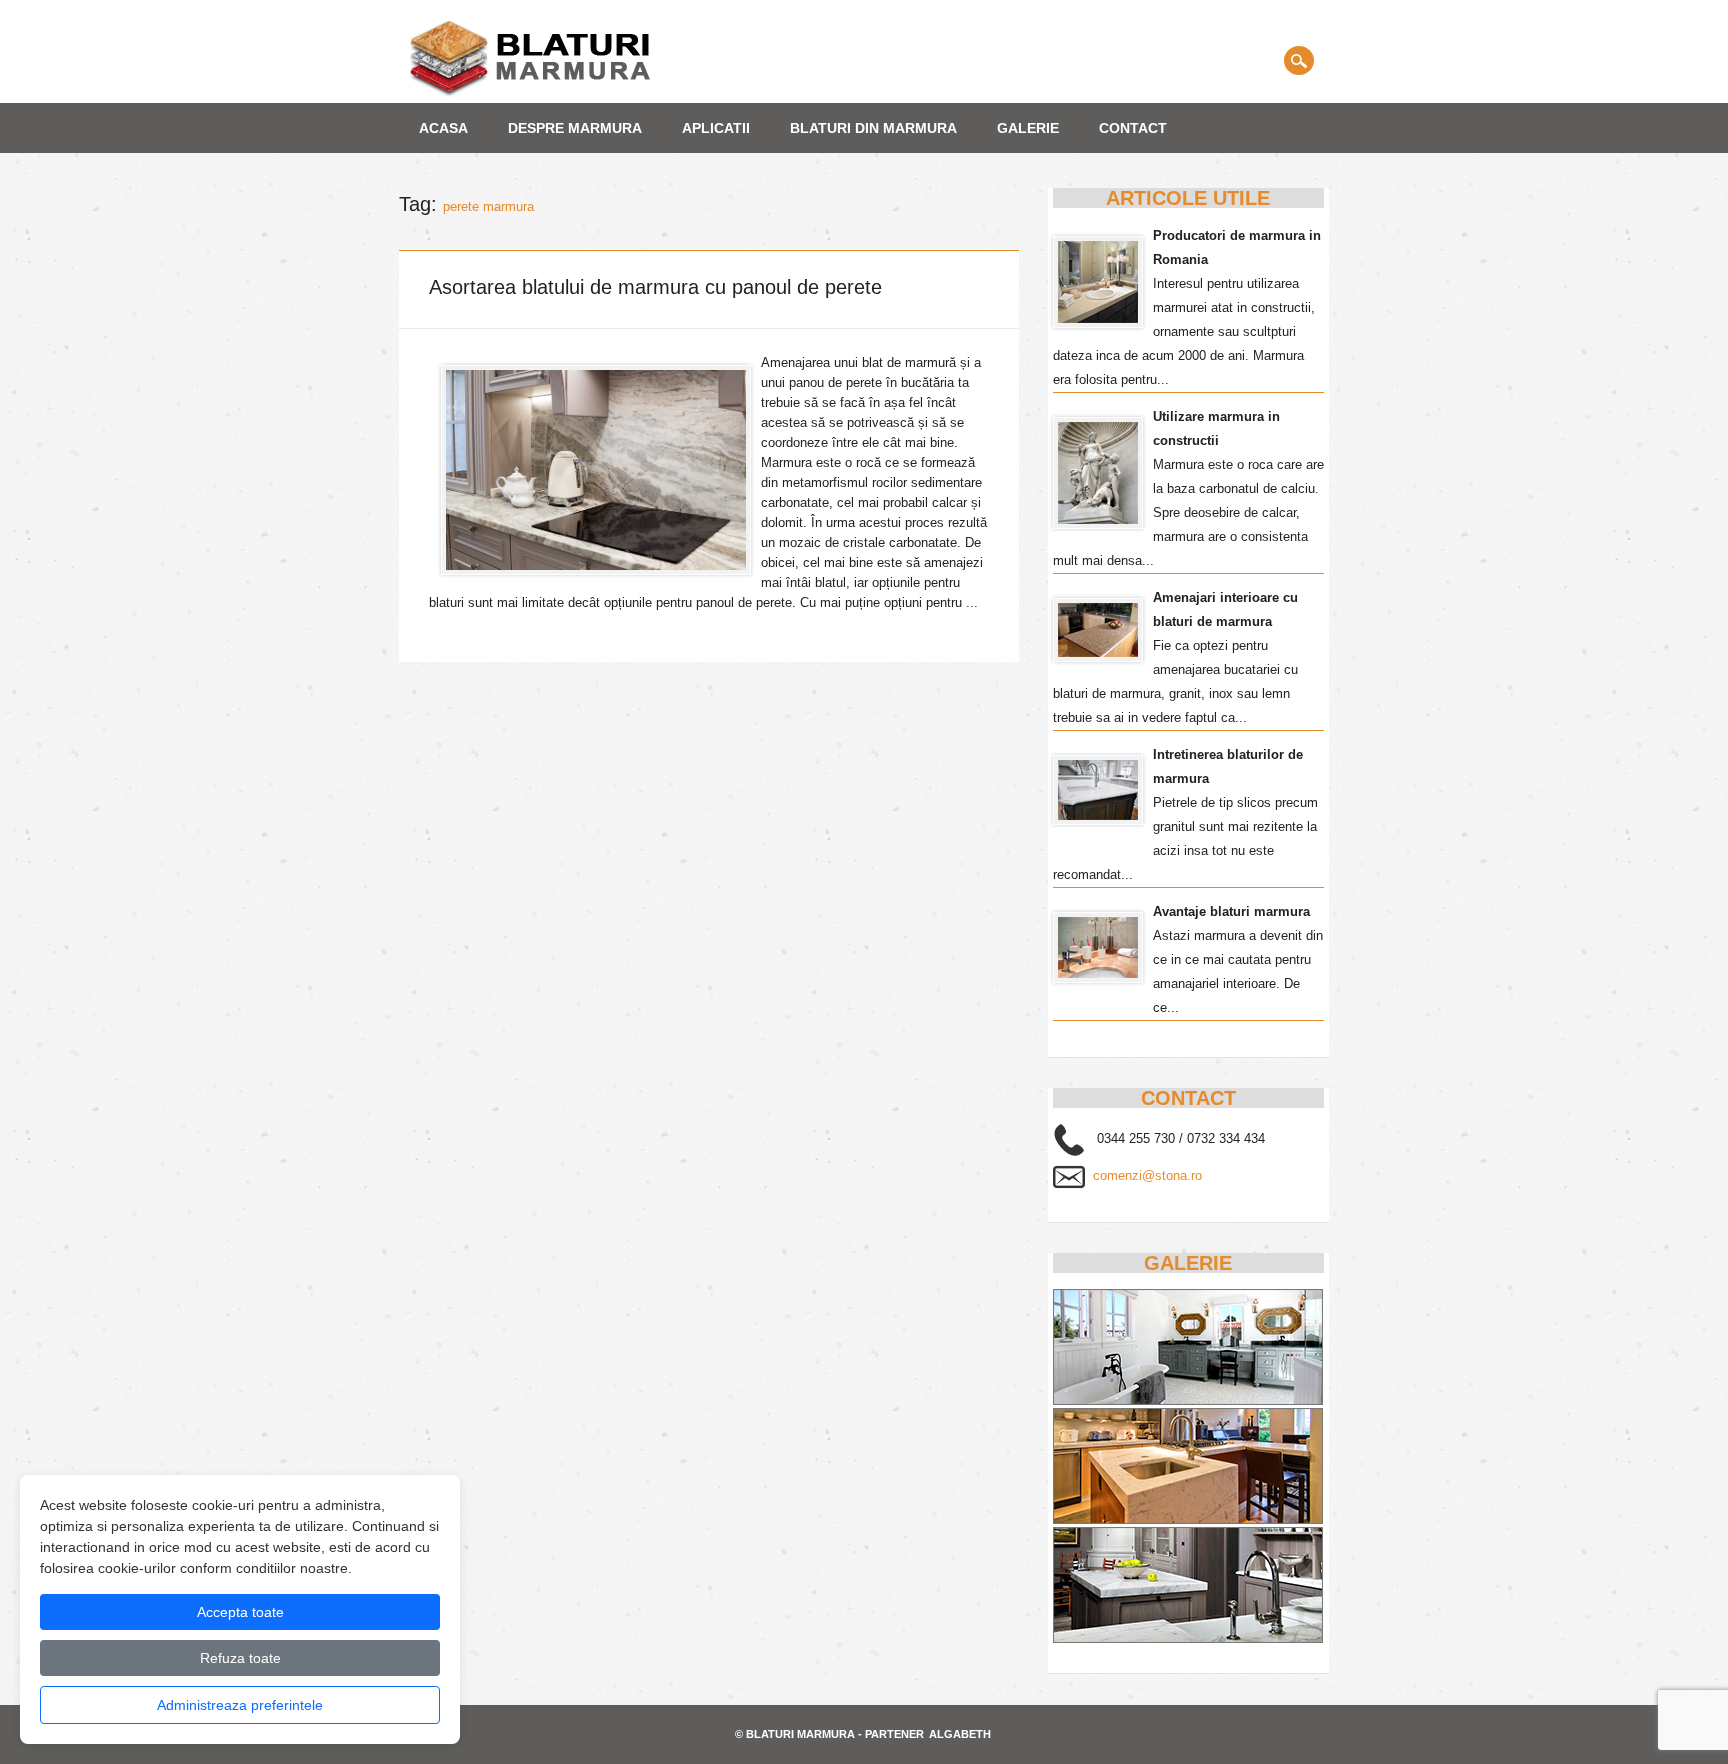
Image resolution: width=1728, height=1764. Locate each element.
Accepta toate (240, 1612)
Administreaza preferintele (240, 1705)
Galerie (1028, 128)
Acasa (443, 128)
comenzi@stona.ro (1147, 1175)
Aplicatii (716, 128)
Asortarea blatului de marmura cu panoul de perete (655, 287)
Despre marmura (575, 128)
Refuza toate (240, 1658)
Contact (1133, 128)
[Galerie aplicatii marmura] (1188, 1638)
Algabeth (960, 1734)
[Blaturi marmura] (529, 92)
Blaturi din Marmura (873, 128)
